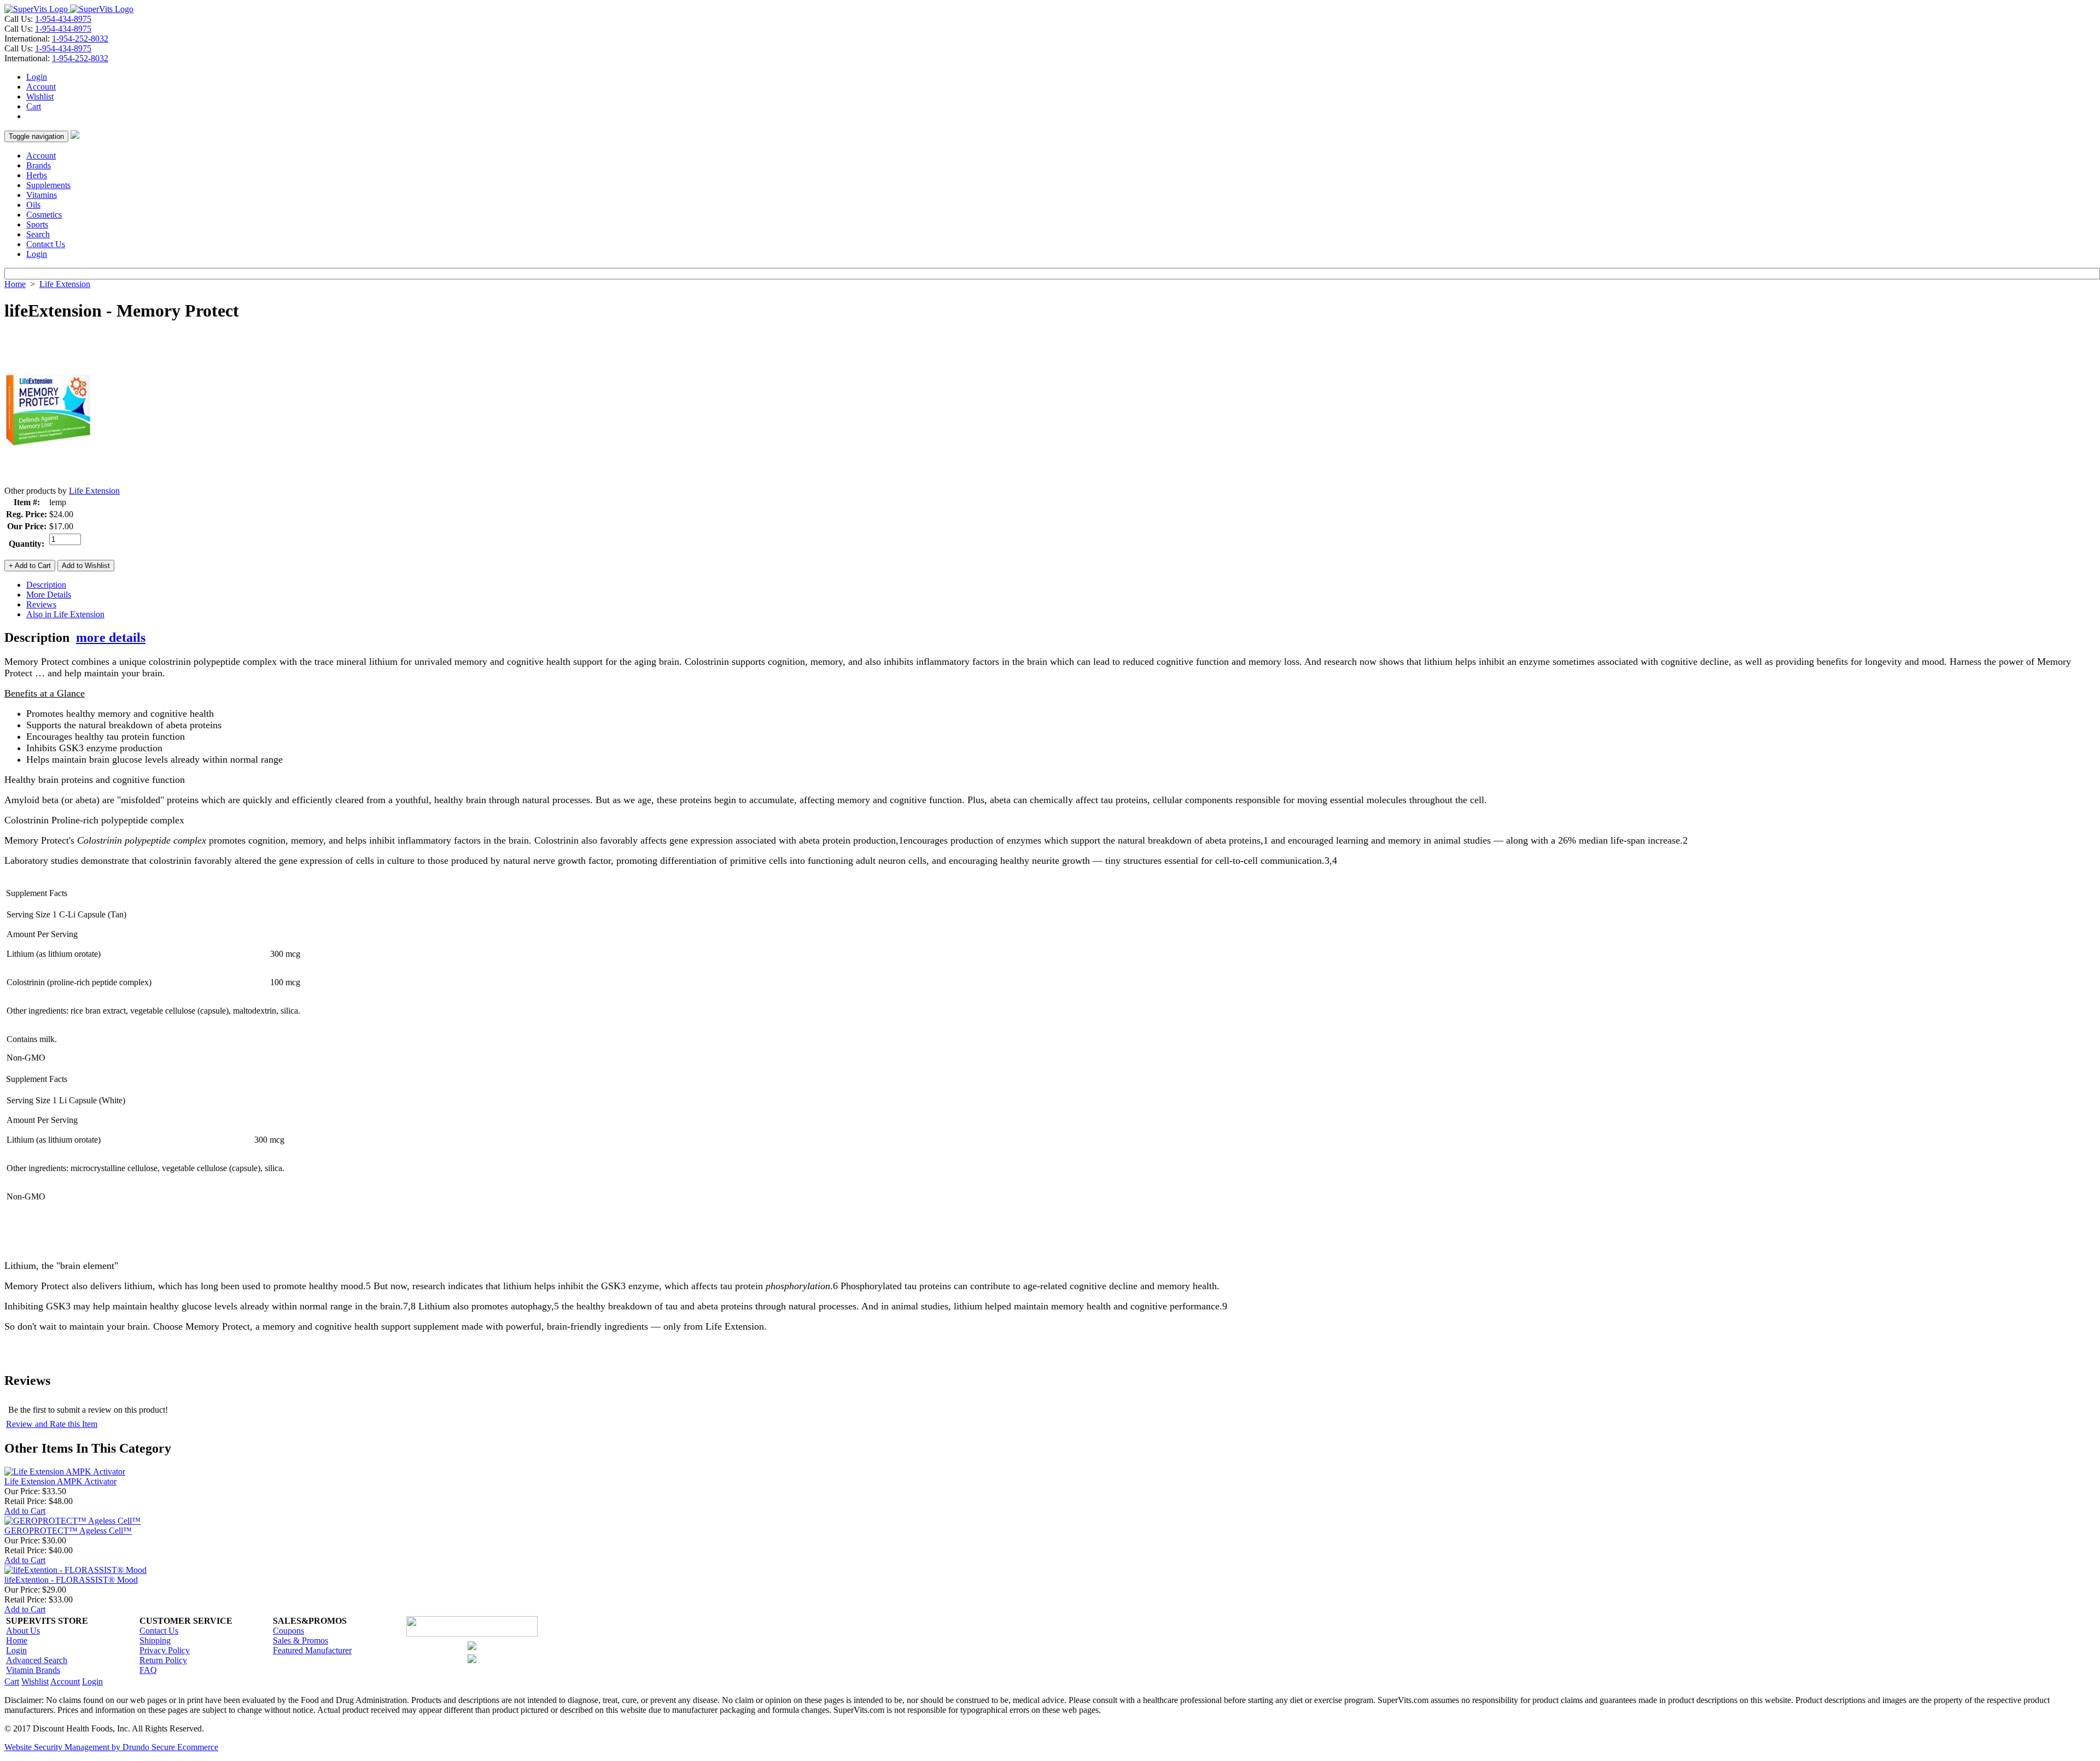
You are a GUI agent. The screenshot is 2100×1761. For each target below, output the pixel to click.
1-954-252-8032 (80, 39)
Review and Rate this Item (52, 1424)
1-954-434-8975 (63, 19)
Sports (37, 224)
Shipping (155, 1640)
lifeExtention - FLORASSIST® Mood (71, 1580)
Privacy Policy (165, 1650)
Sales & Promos (301, 1640)
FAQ (148, 1670)
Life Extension (65, 284)
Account (41, 87)
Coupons (288, 1631)
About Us (23, 1631)
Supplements (48, 185)
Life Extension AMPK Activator (60, 1481)
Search (38, 234)
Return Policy (163, 1660)
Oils (33, 205)
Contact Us (46, 244)
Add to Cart (25, 1511)
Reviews (41, 604)
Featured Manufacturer (312, 1650)
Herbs (37, 175)
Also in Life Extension (65, 614)
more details (111, 637)
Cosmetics (44, 215)
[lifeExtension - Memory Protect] (48, 483)
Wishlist (40, 96)
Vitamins (42, 195)
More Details (49, 595)
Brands (39, 165)
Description (46, 585)
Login (37, 77)
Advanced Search (37, 1660)
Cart (34, 106)
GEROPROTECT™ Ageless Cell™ (68, 1531)
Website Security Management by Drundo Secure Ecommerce (111, 1747)
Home (15, 284)
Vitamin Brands (33, 1670)
